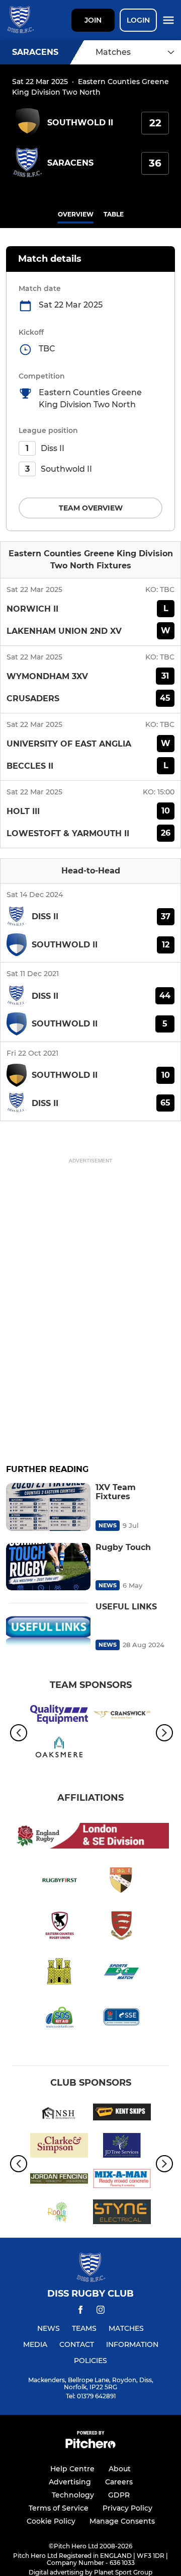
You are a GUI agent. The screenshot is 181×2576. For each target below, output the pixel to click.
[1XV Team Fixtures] (48, 1507)
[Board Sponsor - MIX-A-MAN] (122, 2180)
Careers (119, 2482)
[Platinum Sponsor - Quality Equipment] (59, 1716)
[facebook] (80, 2311)
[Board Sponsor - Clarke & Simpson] (59, 2147)
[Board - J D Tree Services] (122, 2147)
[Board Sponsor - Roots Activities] (59, 2214)
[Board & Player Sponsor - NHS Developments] (59, 2114)
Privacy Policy (127, 2508)
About (120, 2469)
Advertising (70, 2482)
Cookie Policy (51, 2521)
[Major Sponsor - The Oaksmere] (59, 1749)
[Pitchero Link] (90, 2446)
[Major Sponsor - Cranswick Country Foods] (122, 1716)
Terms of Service (59, 2508)
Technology (73, 2495)
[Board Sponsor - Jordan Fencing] (59, 2180)
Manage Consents (122, 2521)
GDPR (119, 2495)
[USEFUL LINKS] (48, 1626)
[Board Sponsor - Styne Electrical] (122, 2214)
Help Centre (72, 2469)
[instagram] (101, 2311)
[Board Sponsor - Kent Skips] (122, 2114)
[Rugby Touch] (48, 1567)
